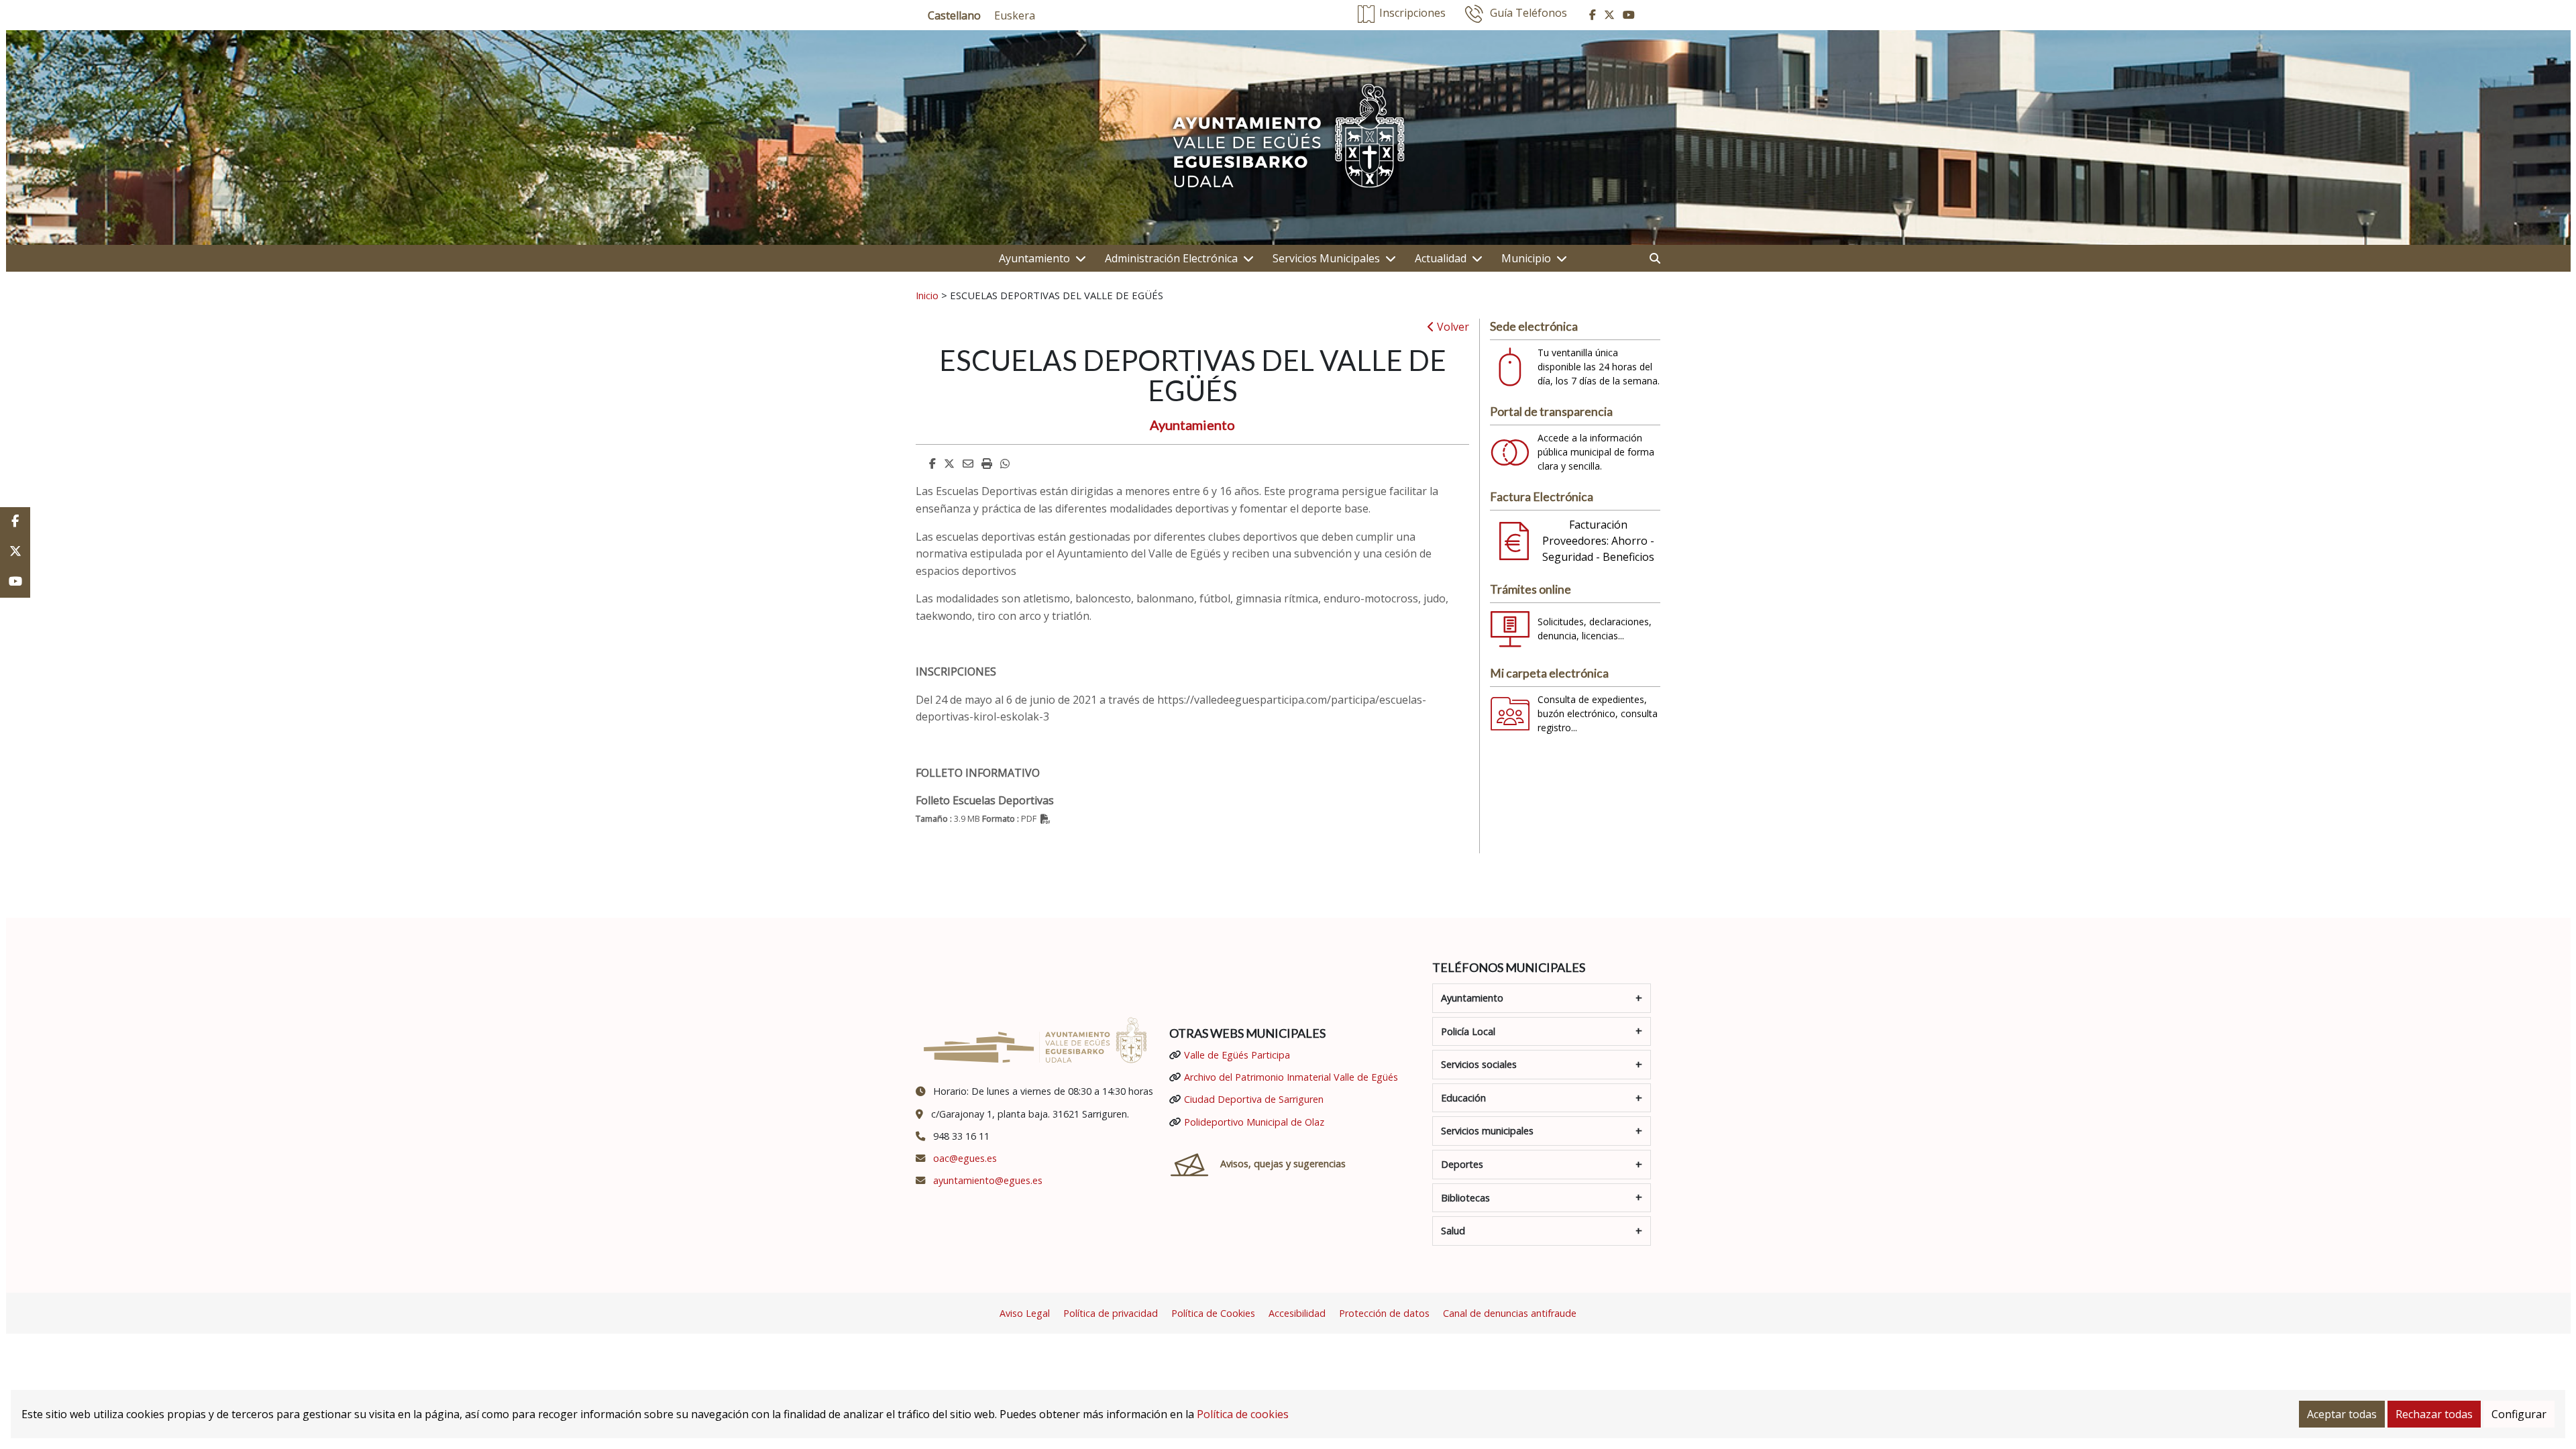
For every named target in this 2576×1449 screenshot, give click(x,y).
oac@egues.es (965, 1158)
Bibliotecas (1465, 1198)
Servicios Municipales (1326, 258)
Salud (1453, 1231)
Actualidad (1441, 258)
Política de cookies (1243, 1414)
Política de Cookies (1213, 1313)
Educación (1463, 1098)
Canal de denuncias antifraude (1510, 1313)
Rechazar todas (2434, 1414)
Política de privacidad (1111, 1313)
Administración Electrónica (1171, 258)
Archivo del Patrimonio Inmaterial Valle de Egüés (1291, 1077)
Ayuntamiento (1034, 258)
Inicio (927, 295)
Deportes (1462, 1164)
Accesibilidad (1297, 1313)
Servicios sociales (1479, 1064)
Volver (1452, 327)
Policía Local (1468, 1031)
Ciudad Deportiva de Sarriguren (1254, 1099)
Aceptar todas (2342, 1414)
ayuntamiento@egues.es (988, 1180)
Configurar (2519, 1414)
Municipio (1526, 258)
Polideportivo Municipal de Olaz (1254, 1122)
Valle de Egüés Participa (1237, 1055)
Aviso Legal (1025, 1313)
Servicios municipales (1487, 1131)
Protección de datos (1384, 1313)
